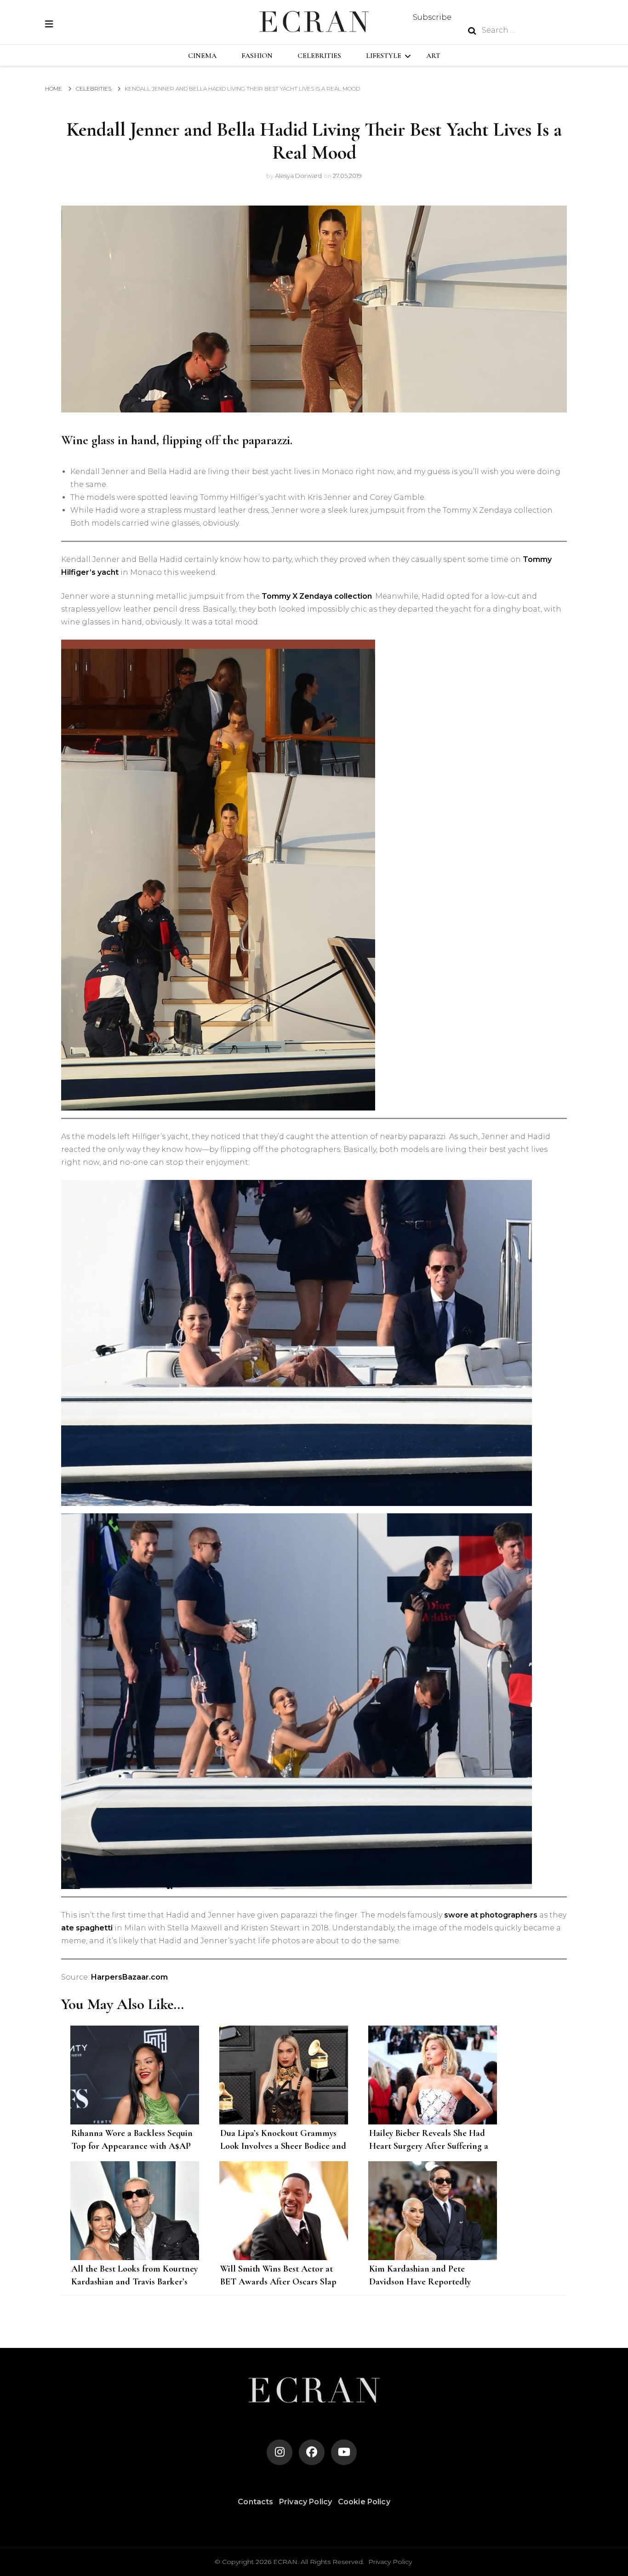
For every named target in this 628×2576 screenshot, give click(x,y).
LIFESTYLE (384, 56)
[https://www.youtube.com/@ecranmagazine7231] (344, 2452)
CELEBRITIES (319, 56)
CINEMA (202, 56)
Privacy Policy (305, 2502)
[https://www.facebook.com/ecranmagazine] (312, 2452)
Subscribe (432, 17)
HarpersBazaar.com (129, 1977)
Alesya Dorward (298, 176)
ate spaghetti (87, 1928)
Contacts (255, 2502)
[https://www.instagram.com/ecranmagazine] (280, 2452)
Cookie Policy (364, 2502)
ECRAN (285, 2562)
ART (433, 56)
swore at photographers (491, 1915)
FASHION (257, 56)
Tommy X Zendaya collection (317, 596)
